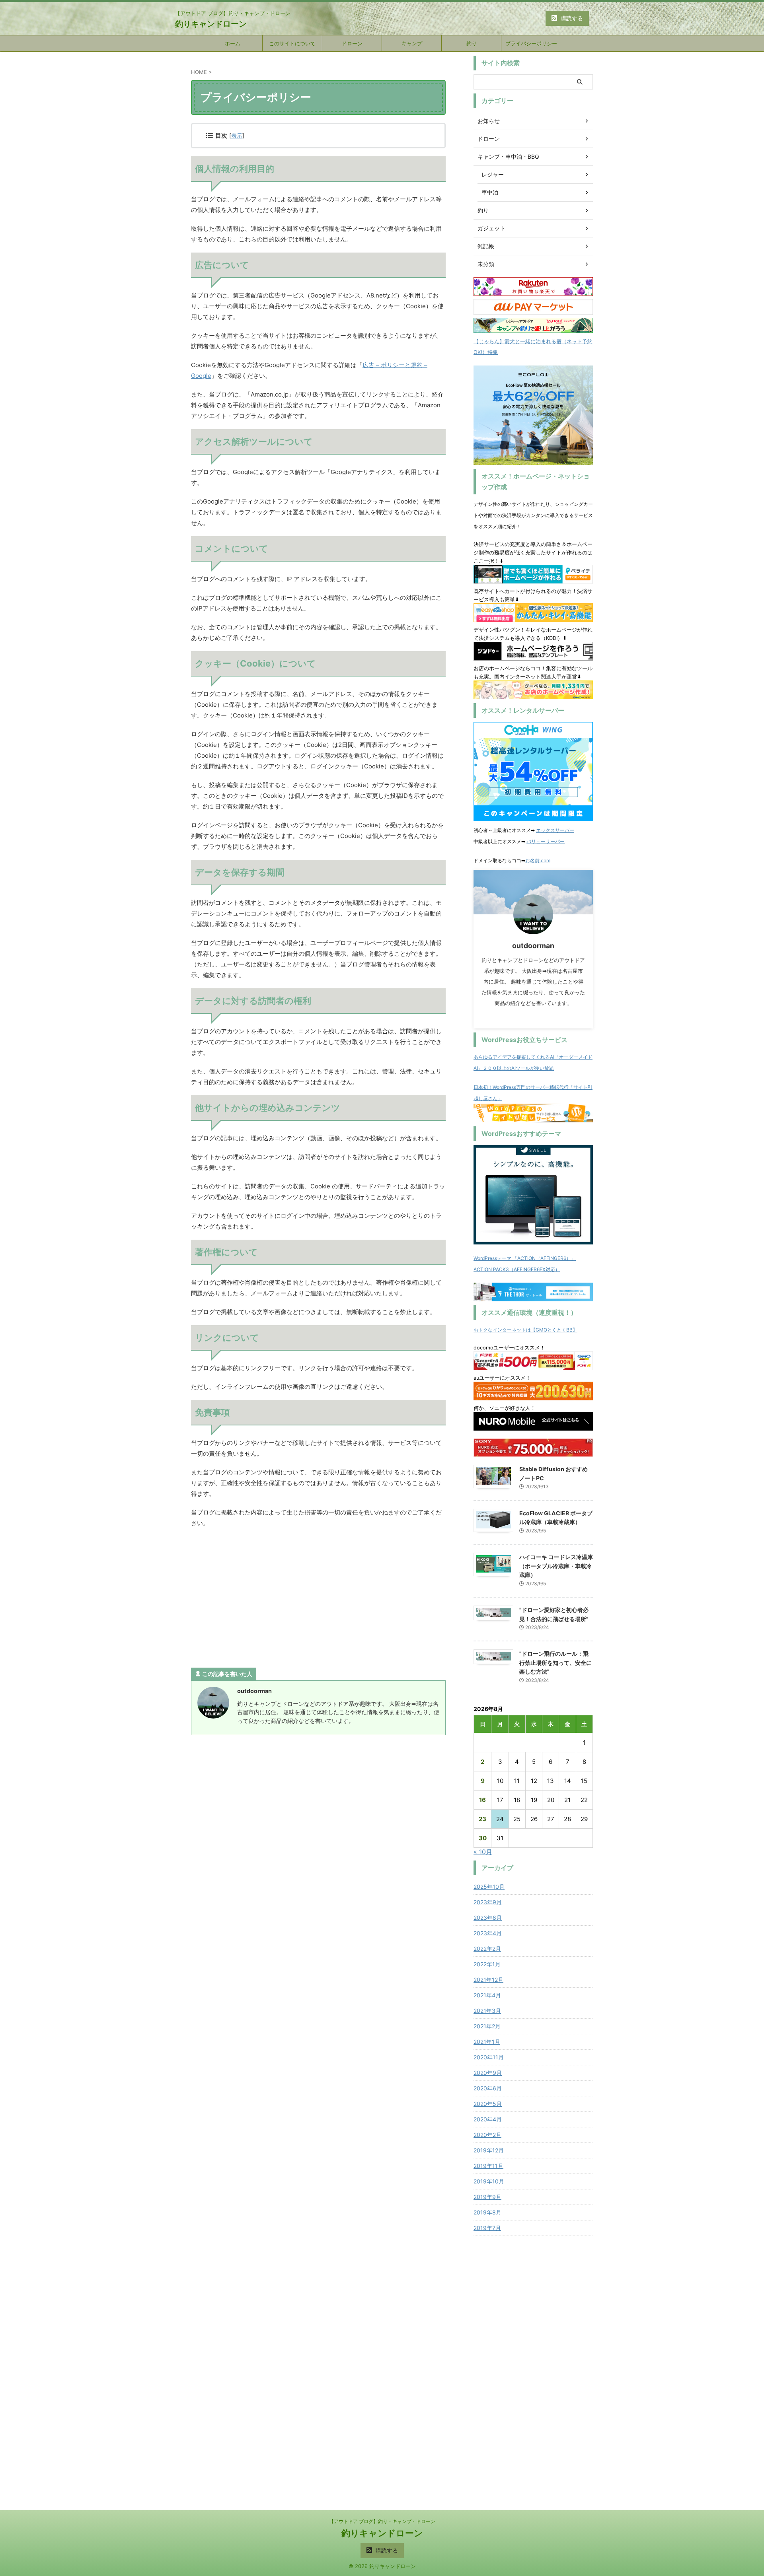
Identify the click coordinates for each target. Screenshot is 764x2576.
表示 (237, 135)
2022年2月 (487, 1949)
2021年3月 (487, 2011)
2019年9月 (487, 2197)
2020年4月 (488, 2119)
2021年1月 (487, 2042)
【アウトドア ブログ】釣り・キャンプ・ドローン (382, 2521)
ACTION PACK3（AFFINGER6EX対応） (517, 1269)
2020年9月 (488, 2073)
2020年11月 (489, 2057)
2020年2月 (487, 2135)
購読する (571, 18)
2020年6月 (488, 2088)
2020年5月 (488, 2104)
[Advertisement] (318, 1600)
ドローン (352, 43)
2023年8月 (488, 1918)
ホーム (233, 43)
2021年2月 (487, 2026)
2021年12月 (488, 1980)
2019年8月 (487, 2212)
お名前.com (538, 860)
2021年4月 (487, 1995)
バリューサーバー (546, 841)
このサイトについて (292, 43)
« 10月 (483, 1852)
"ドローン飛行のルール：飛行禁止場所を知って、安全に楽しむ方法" (555, 1662)
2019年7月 (487, 2228)
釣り (472, 43)
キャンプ (412, 43)
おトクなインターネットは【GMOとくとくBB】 (525, 1330)
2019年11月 (488, 2166)
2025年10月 (489, 1887)
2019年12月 (489, 2150)
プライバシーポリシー (531, 43)
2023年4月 (488, 1933)
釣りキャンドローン (211, 24)
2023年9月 (488, 1902)
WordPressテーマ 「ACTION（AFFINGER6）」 (525, 1258)
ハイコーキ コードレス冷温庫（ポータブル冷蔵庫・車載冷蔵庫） (556, 1566)
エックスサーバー (555, 830)
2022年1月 (487, 1964)
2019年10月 (489, 2181)
